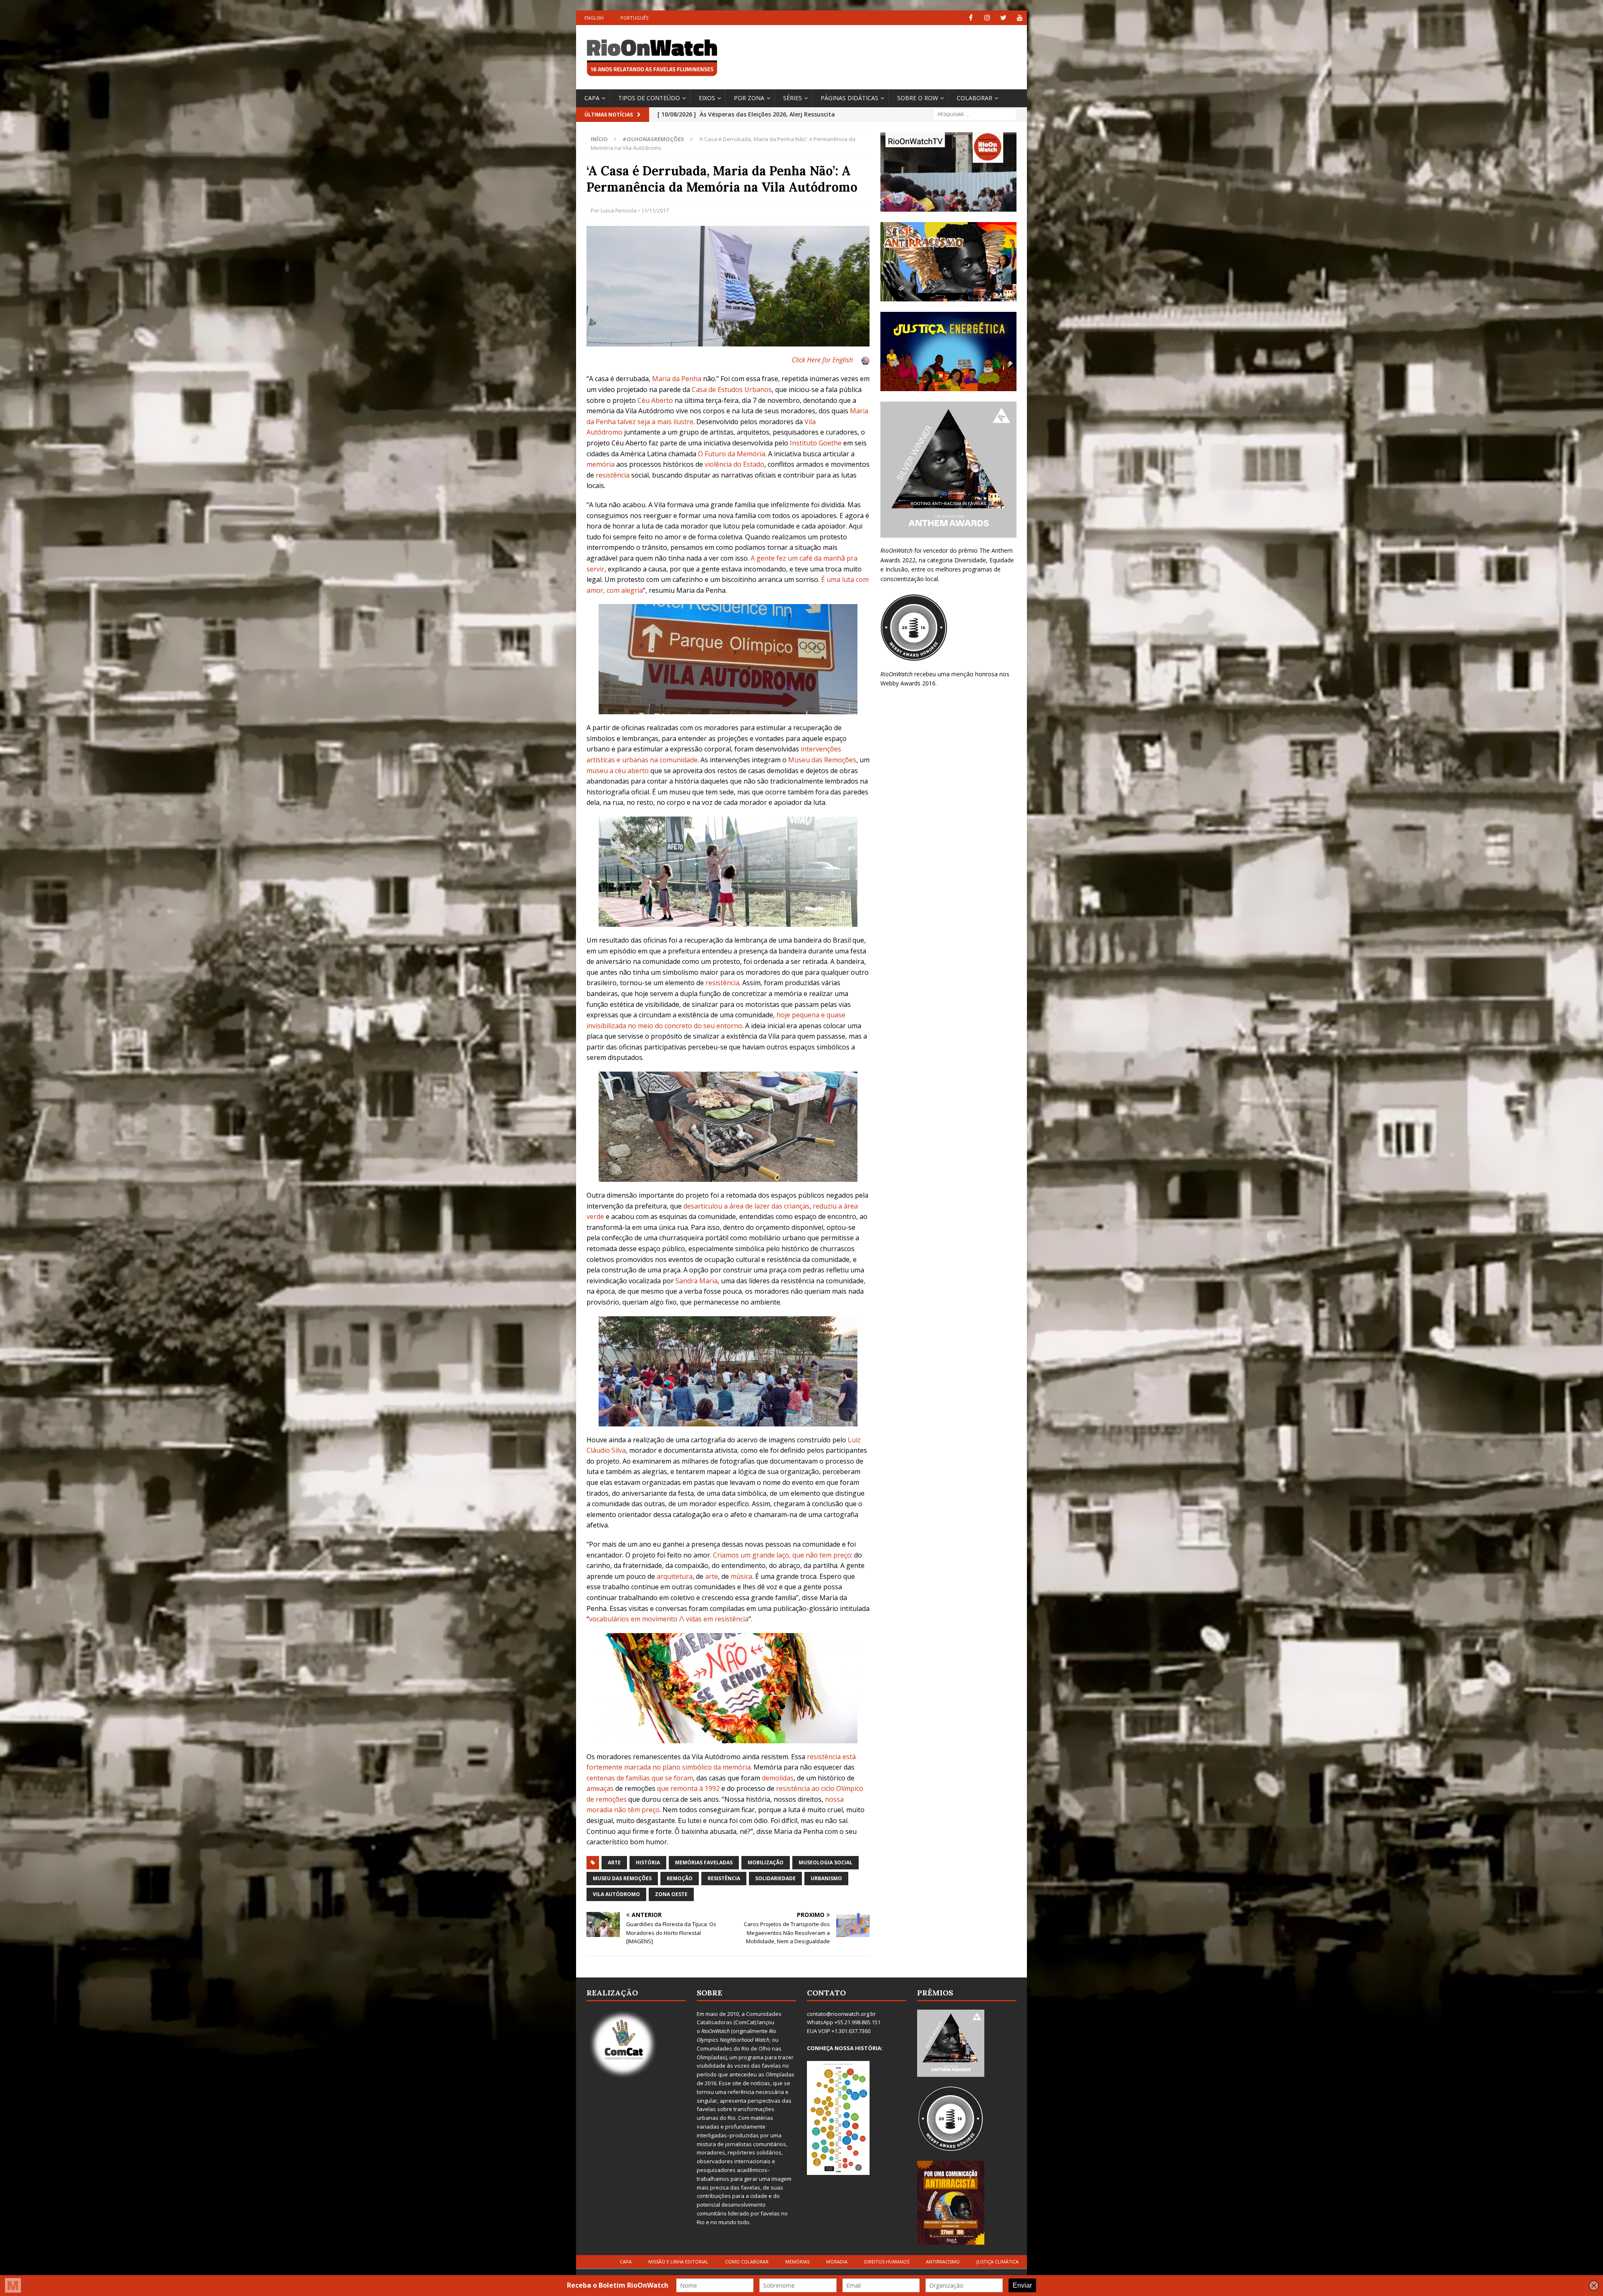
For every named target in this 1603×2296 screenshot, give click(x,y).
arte (712, 1576)
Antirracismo (943, 2262)
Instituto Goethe (816, 443)
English (594, 18)
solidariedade (775, 1878)
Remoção (680, 1878)
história (648, 1862)
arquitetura (675, 1576)
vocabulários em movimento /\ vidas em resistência (669, 1619)
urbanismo (826, 1878)
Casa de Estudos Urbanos (732, 389)
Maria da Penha (677, 379)
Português (634, 18)
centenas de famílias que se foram (640, 1778)
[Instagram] (987, 18)
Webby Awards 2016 (908, 683)
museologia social (826, 1862)
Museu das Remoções (822, 760)
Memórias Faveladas (704, 1862)
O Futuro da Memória (732, 454)
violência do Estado (734, 464)
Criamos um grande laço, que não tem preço (782, 1555)
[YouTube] (1020, 18)
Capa (592, 98)
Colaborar (975, 98)
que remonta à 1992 (688, 1788)
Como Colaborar (747, 2262)
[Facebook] (971, 18)
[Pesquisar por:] (975, 114)
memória (600, 464)
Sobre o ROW (918, 98)
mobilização (766, 1862)
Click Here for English (822, 360)
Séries (793, 98)
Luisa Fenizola (619, 210)
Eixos (707, 98)
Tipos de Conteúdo (649, 98)
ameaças (600, 1788)
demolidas (778, 1778)
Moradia (837, 2262)
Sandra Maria (697, 1281)
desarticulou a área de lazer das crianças (746, 1206)
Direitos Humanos (887, 2262)
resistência (613, 475)
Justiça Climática (997, 2262)
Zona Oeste (671, 1894)
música (741, 1576)
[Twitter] (1003, 18)
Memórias (797, 2262)
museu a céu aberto (618, 771)
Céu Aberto (655, 400)
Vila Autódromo (616, 1894)
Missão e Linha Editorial (678, 2262)
